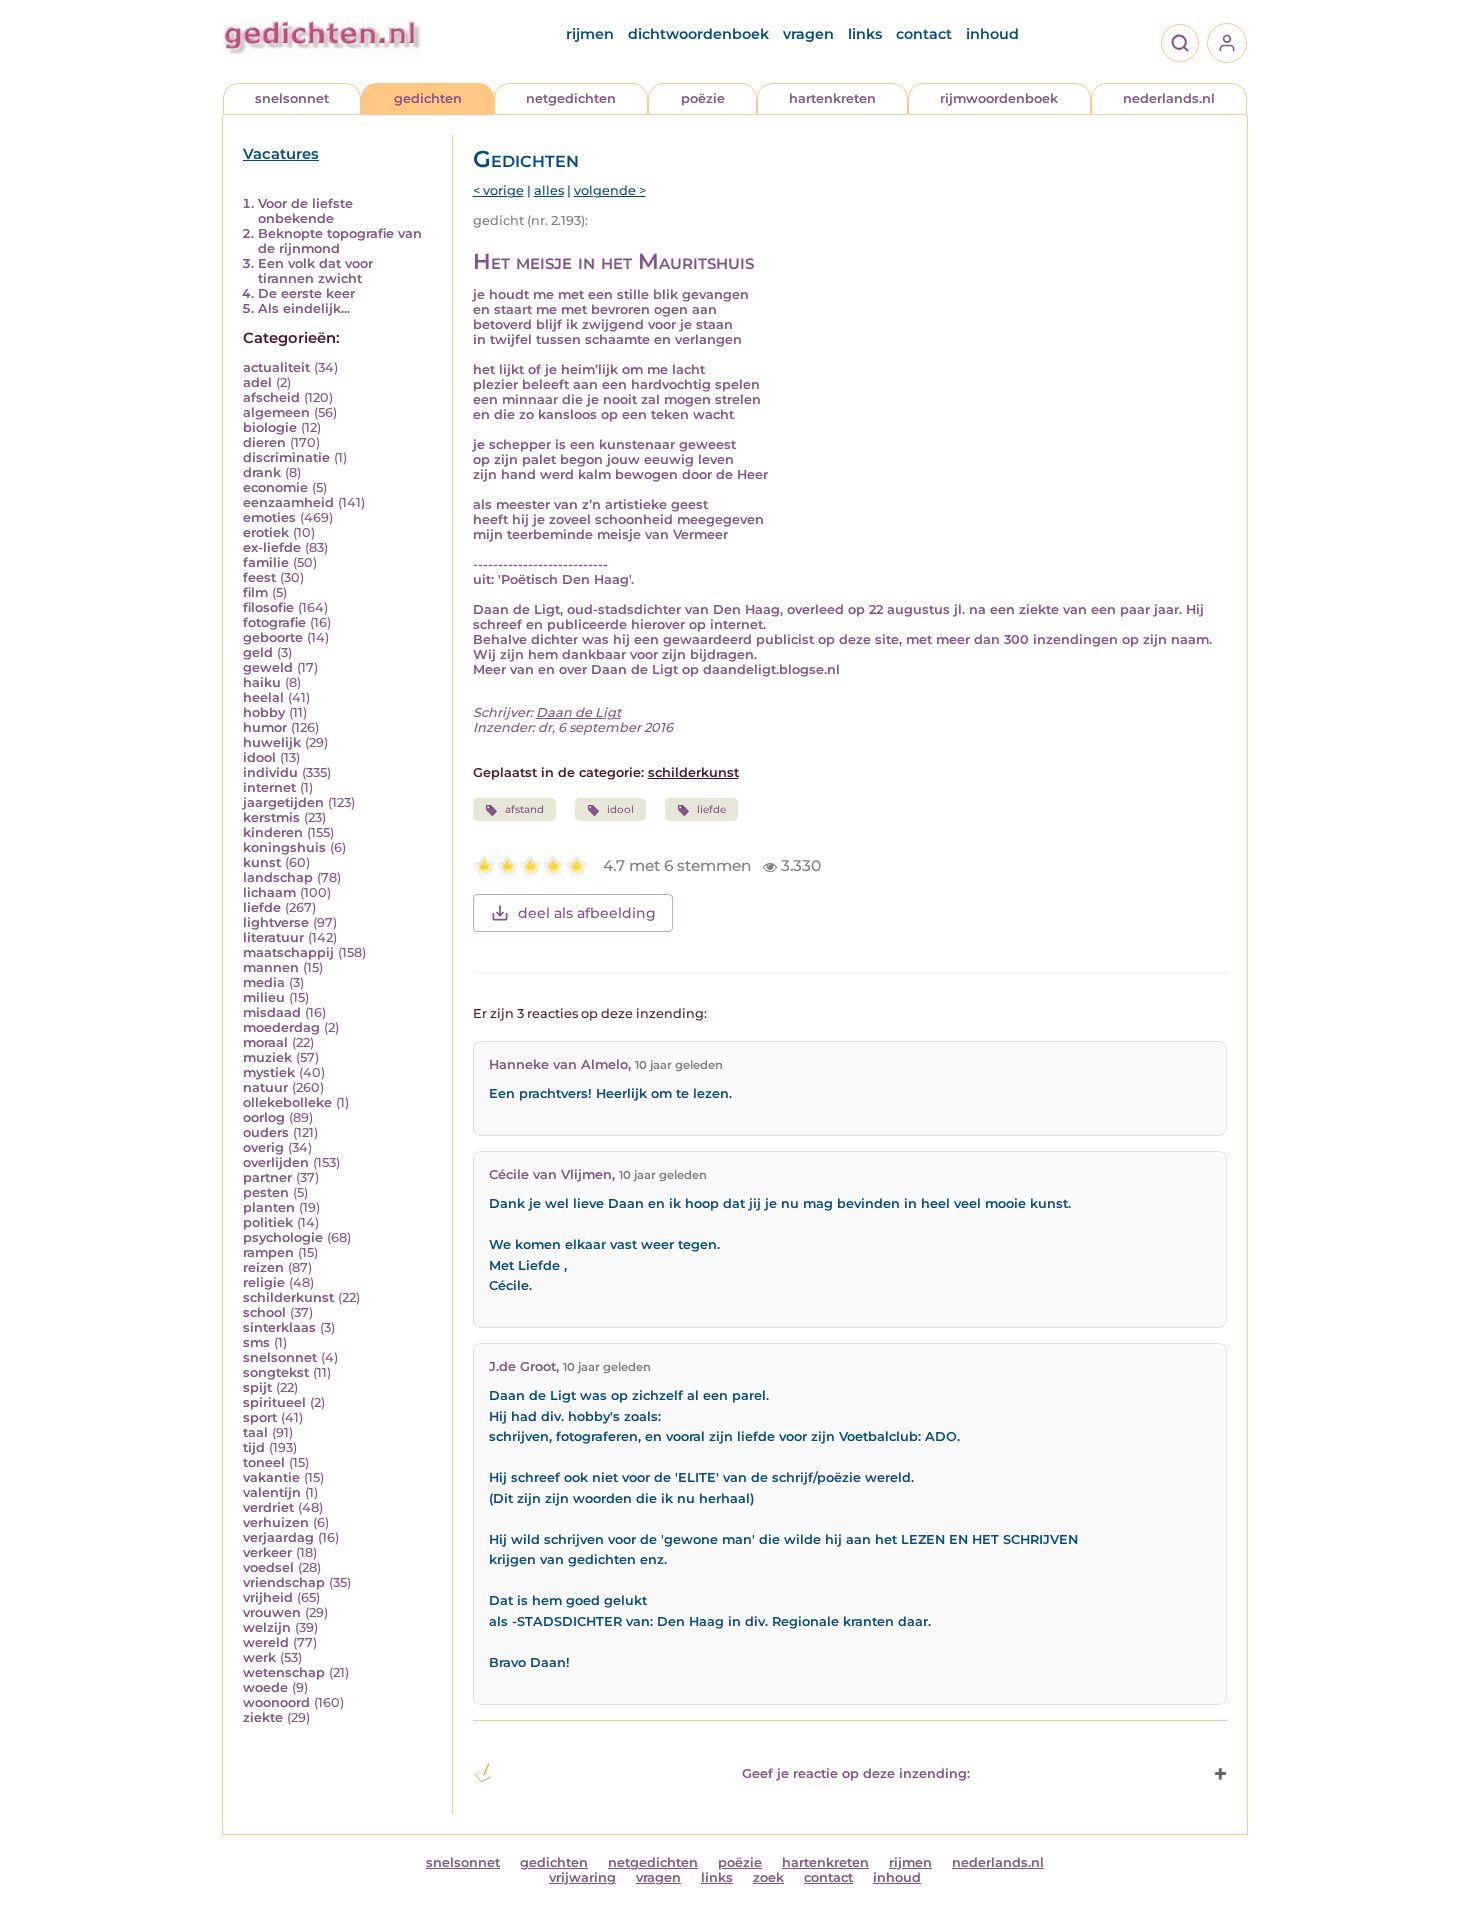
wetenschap (284, 1672)
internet (269, 787)
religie (264, 1282)
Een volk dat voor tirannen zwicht (315, 271)
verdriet (268, 1507)
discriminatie (286, 457)
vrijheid (268, 1597)
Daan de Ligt (578, 712)
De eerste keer (306, 293)
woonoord (276, 1702)
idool (259, 757)
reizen (263, 1267)
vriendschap (284, 1582)
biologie (270, 427)
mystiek (269, 1072)
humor (265, 727)
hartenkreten (832, 98)
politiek (268, 1222)
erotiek (266, 532)
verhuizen (276, 1522)
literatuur (273, 937)
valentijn (272, 1492)
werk (259, 1657)
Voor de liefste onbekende (305, 211)
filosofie (268, 607)
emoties (269, 517)
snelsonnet (292, 98)
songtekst (276, 1372)
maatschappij (288, 952)
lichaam (269, 892)
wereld (266, 1642)
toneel (264, 1462)
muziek (267, 1057)
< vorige (498, 190)
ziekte (263, 1717)
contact (924, 34)
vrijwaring (582, 1877)
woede (265, 1687)
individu (270, 772)
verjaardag (278, 1537)
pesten (266, 1192)
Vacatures (281, 154)
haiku (262, 682)
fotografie (274, 622)
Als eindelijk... (304, 308)
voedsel (268, 1567)
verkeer (267, 1552)
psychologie (283, 1237)
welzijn (267, 1627)
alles (549, 190)
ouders (266, 1132)
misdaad (272, 1012)
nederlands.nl (1169, 98)
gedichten (428, 98)
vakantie (271, 1477)
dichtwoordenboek (698, 34)
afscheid (271, 397)
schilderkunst (288, 1297)
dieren (264, 442)
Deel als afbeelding (587, 913)
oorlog (264, 1117)
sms (256, 1342)
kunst (262, 862)
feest (259, 577)
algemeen (276, 412)
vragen (808, 34)
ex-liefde (272, 547)
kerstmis (271, 817)
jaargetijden (283, 802)
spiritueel (274, 1402)
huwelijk (272, 742)
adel (257, 382)
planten (269, 1207)
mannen (271, 967)
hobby (264, 712)
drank (262, 472)
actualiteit (276, 367)
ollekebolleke (287, 1102)
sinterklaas (279, 1327)
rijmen (590, 34)
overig (263, 1147)
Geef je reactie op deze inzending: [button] (856, 1773)
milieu (264, 997)
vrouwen (272, 1612)
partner (267, 1177)
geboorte (273, 637)
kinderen (273, 832)
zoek (768, 1877)
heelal (263, 697)
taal (255, 1432)
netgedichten (571, 98)
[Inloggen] (1227, 43)
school (264, 1312)
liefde (262, 907)
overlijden (276, 1162)
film (255, 592)
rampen (268, 1252)
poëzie (703, 98)
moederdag (281, 1027)
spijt (257, 1387)
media (264, 982)
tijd (254, 1447)
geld (258, 652)
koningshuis (284, 847)
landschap (278, 877)
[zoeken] (1180, 43)
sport (260, 1417)
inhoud (992, 34)
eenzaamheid (288, 502)
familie (266, 562)
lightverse (276, 922)
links (865, 34)
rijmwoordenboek (999, 98)
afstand (524, 809)
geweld (268, 667)
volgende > (610, 190)
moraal (265, 1042)
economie (275, 487)
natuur (265, 1087)
